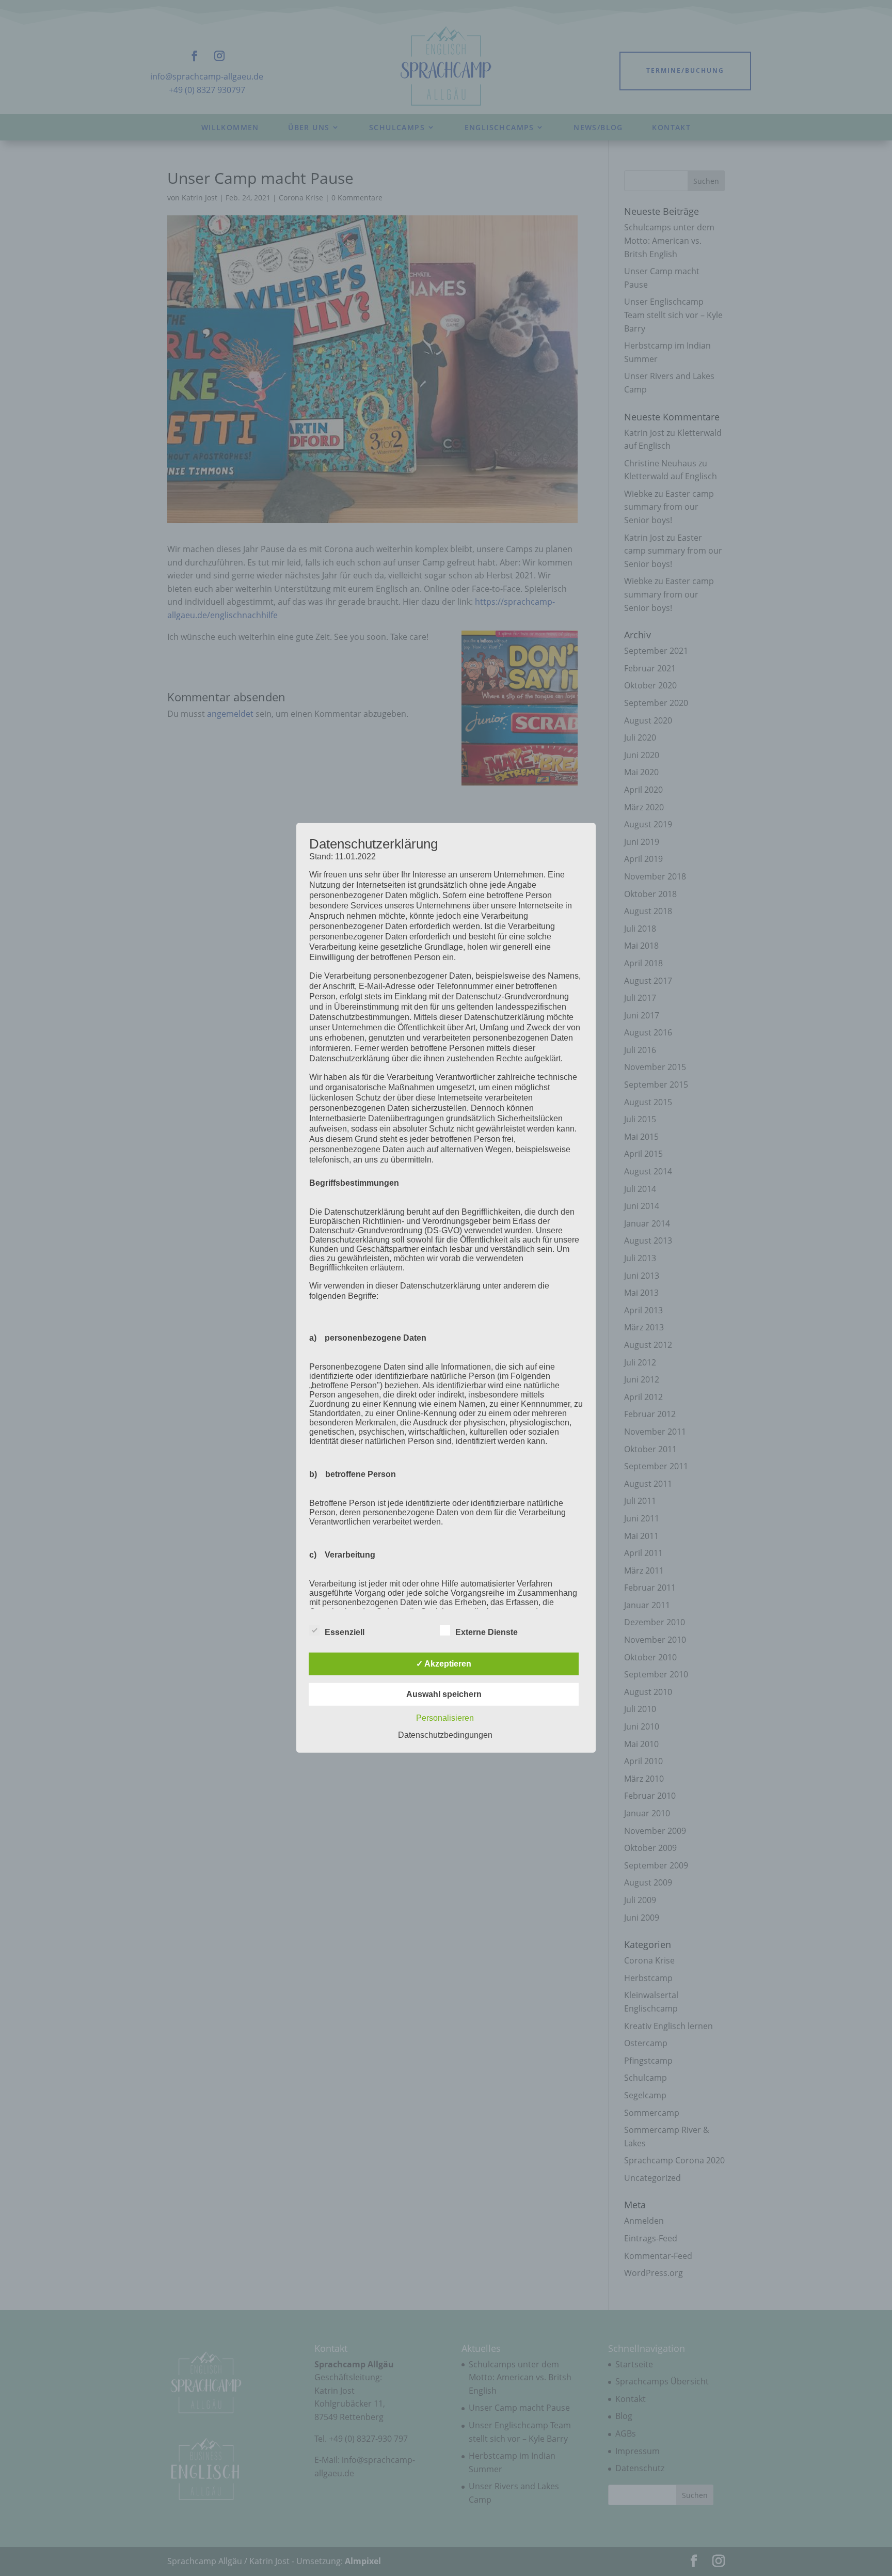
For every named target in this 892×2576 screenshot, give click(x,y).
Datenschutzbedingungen (445, 1735)
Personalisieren (445, 1718)
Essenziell (345, 1632)
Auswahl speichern (444, 1694)
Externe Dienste (487, 1632)
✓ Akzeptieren (444, 1664)
